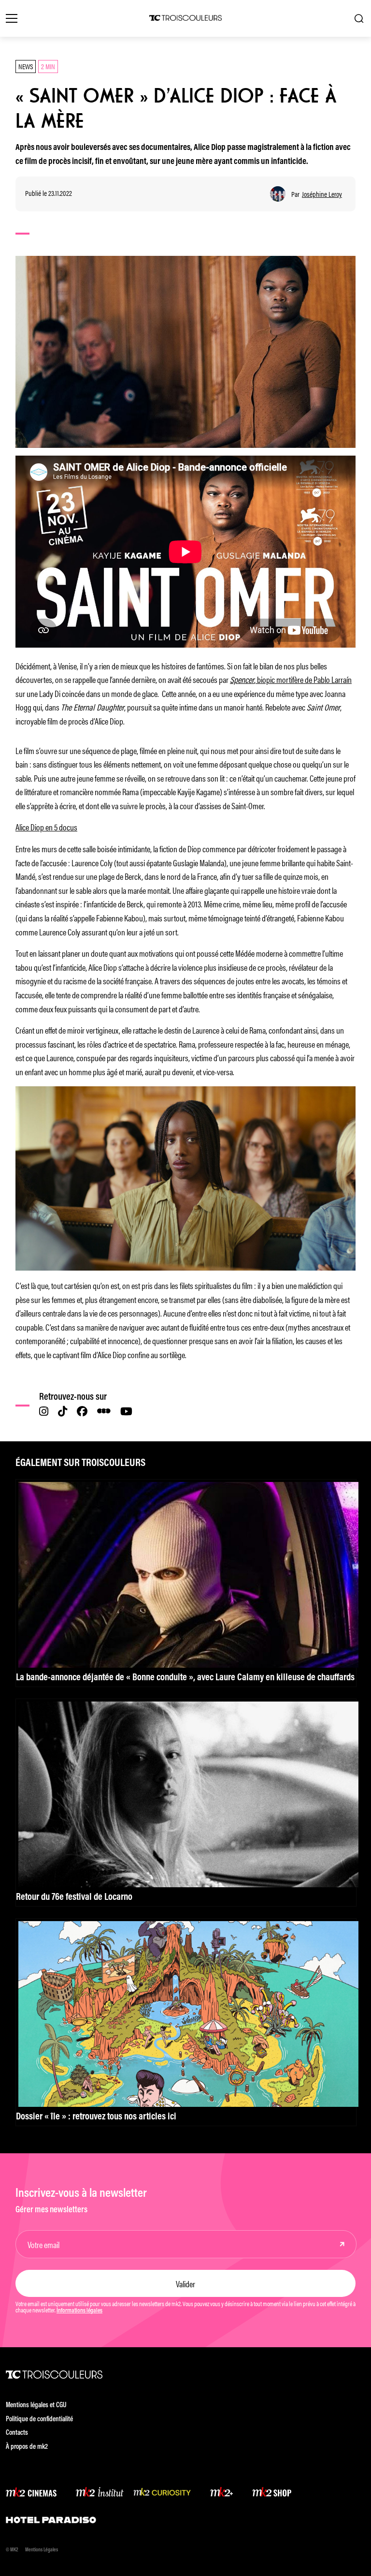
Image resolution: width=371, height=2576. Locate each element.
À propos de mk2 (27, 2447)
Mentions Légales (42, 2550)
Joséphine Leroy (322, 194)
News (26, 66)
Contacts (17, 2433)
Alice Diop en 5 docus (46, 827)
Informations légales (79, 2311)
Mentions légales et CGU (36, 2406)
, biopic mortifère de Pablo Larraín (291, 679)
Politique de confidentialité (39, 2420)
